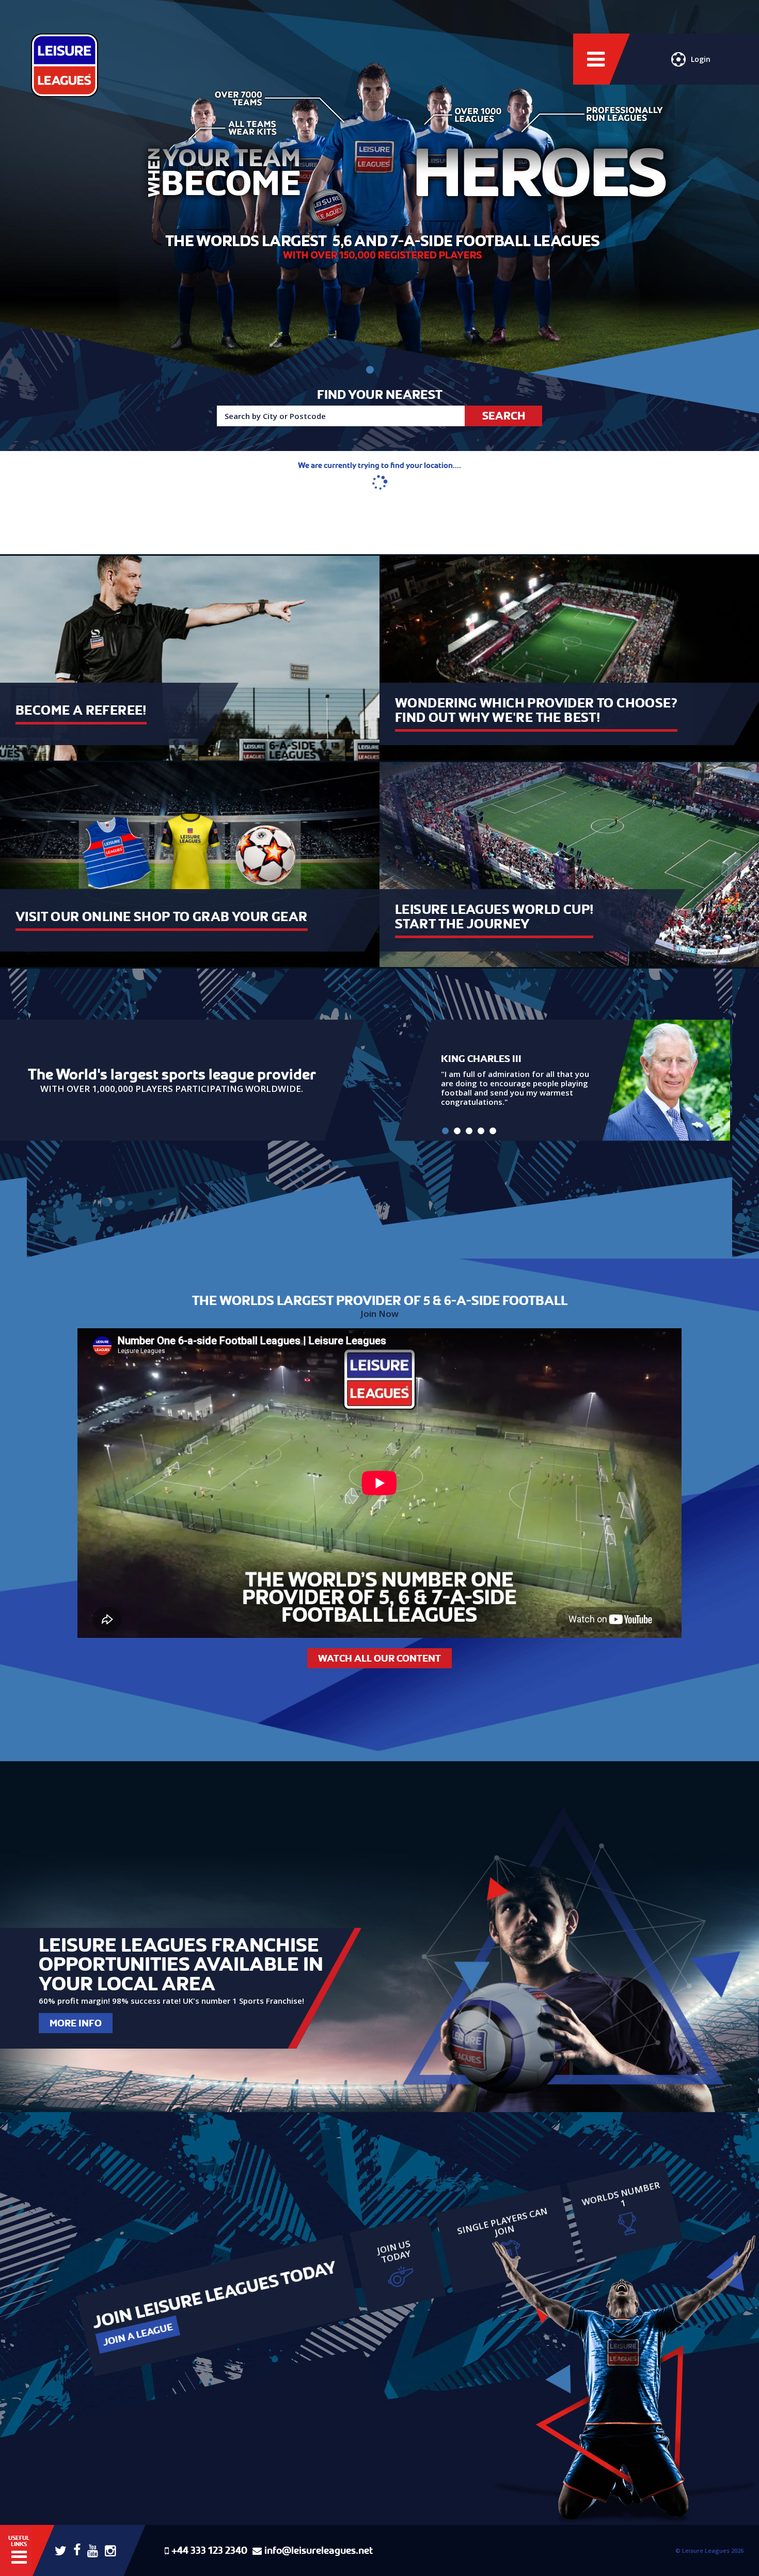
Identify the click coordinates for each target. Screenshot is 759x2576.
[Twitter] (61, 2550)
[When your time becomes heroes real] (370, 370)
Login (701, 59)
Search (504, 416)
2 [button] (457, 1131)
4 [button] (481, 1131)
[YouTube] (93, 2550)
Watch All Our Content (379, 1658)
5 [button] (493, 1131)
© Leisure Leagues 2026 (709, 2550)
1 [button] (445, 1131)
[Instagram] (110, 2550)
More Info (76, 2023)
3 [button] (469, 1131)
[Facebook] (77, 2549)
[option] (562, 1080)
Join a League (138, 2335)
